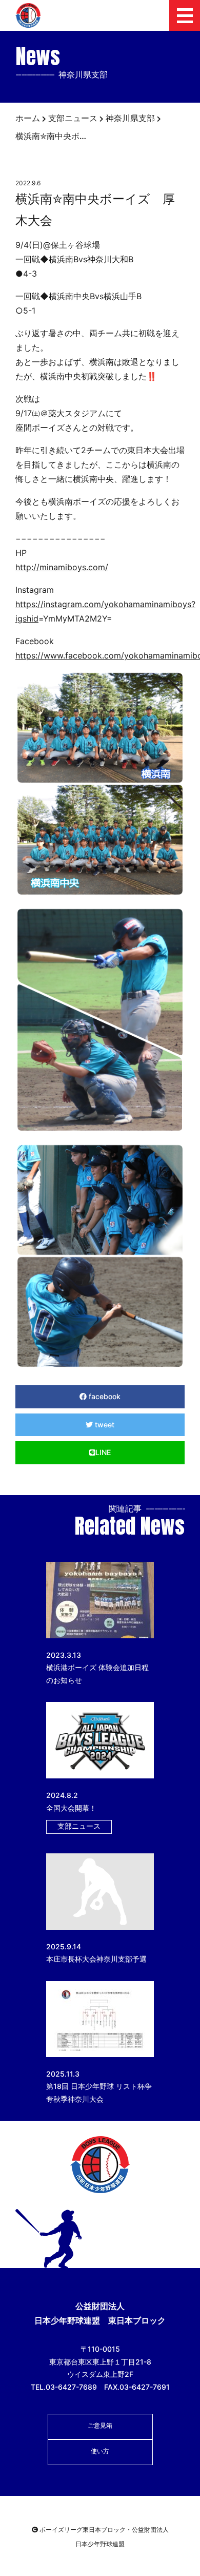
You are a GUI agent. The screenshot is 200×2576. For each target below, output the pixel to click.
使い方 (100, 2451)
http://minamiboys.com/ (62, 567)
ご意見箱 (100, 2425)
